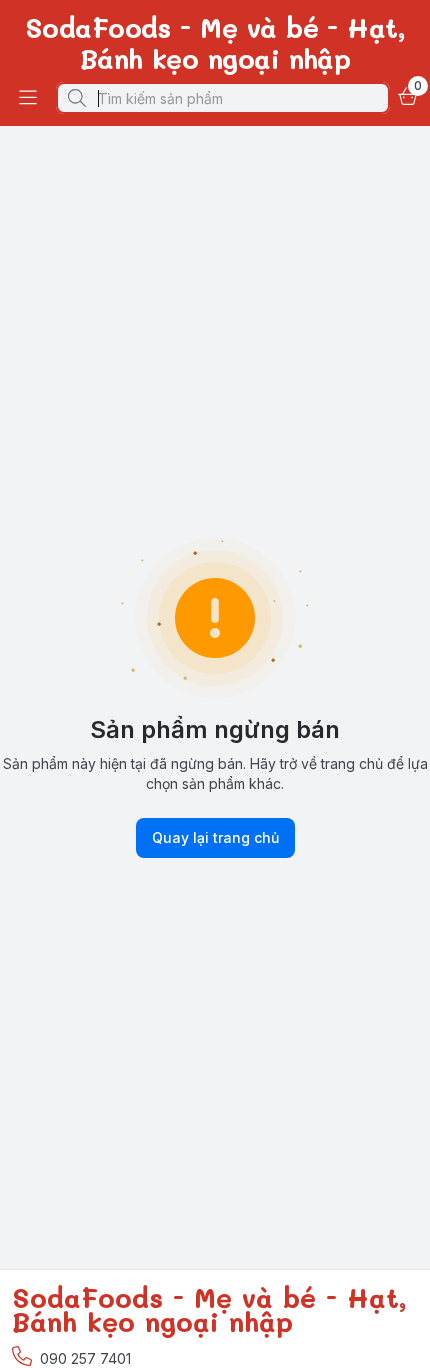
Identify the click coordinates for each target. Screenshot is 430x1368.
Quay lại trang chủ (215, 837)
